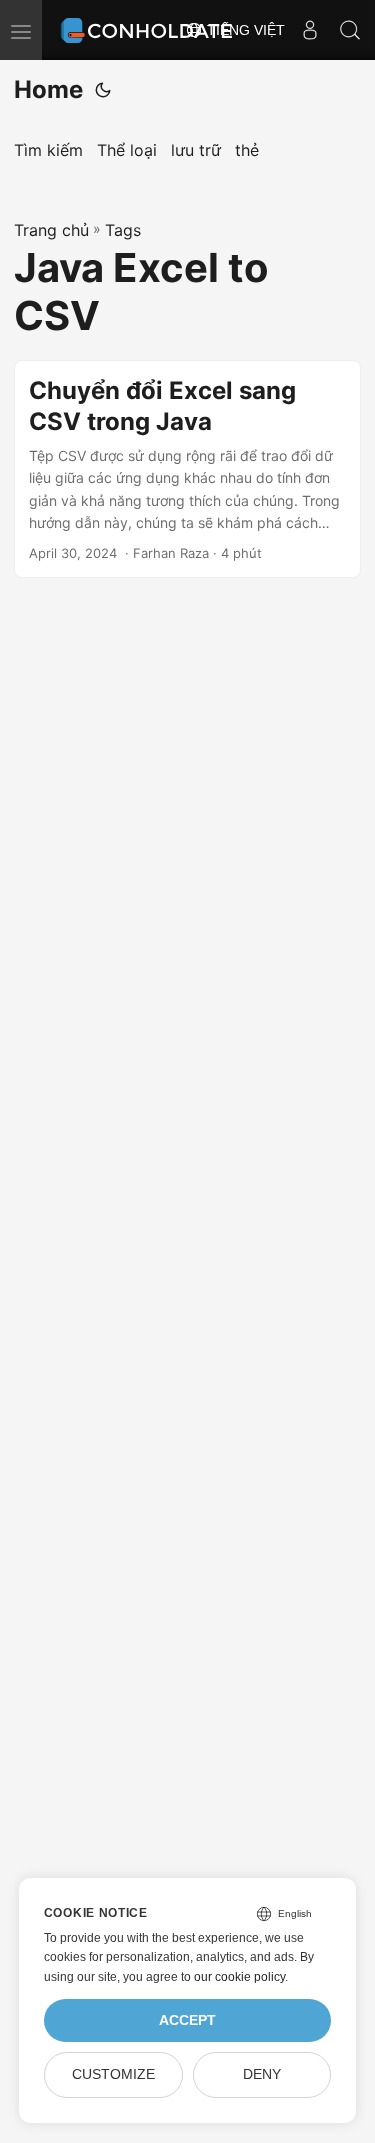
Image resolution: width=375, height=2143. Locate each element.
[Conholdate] (149, 30)
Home (48, 89)
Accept (187, 2020)
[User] (310, 30)
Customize (113, 2074)
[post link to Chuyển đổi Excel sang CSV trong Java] (187, 469)
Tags (123, 230)
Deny (262, 2074)
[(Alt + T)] (103, 90)
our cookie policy (239, 1977)
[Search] (350, 30)
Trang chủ (51, 230)
